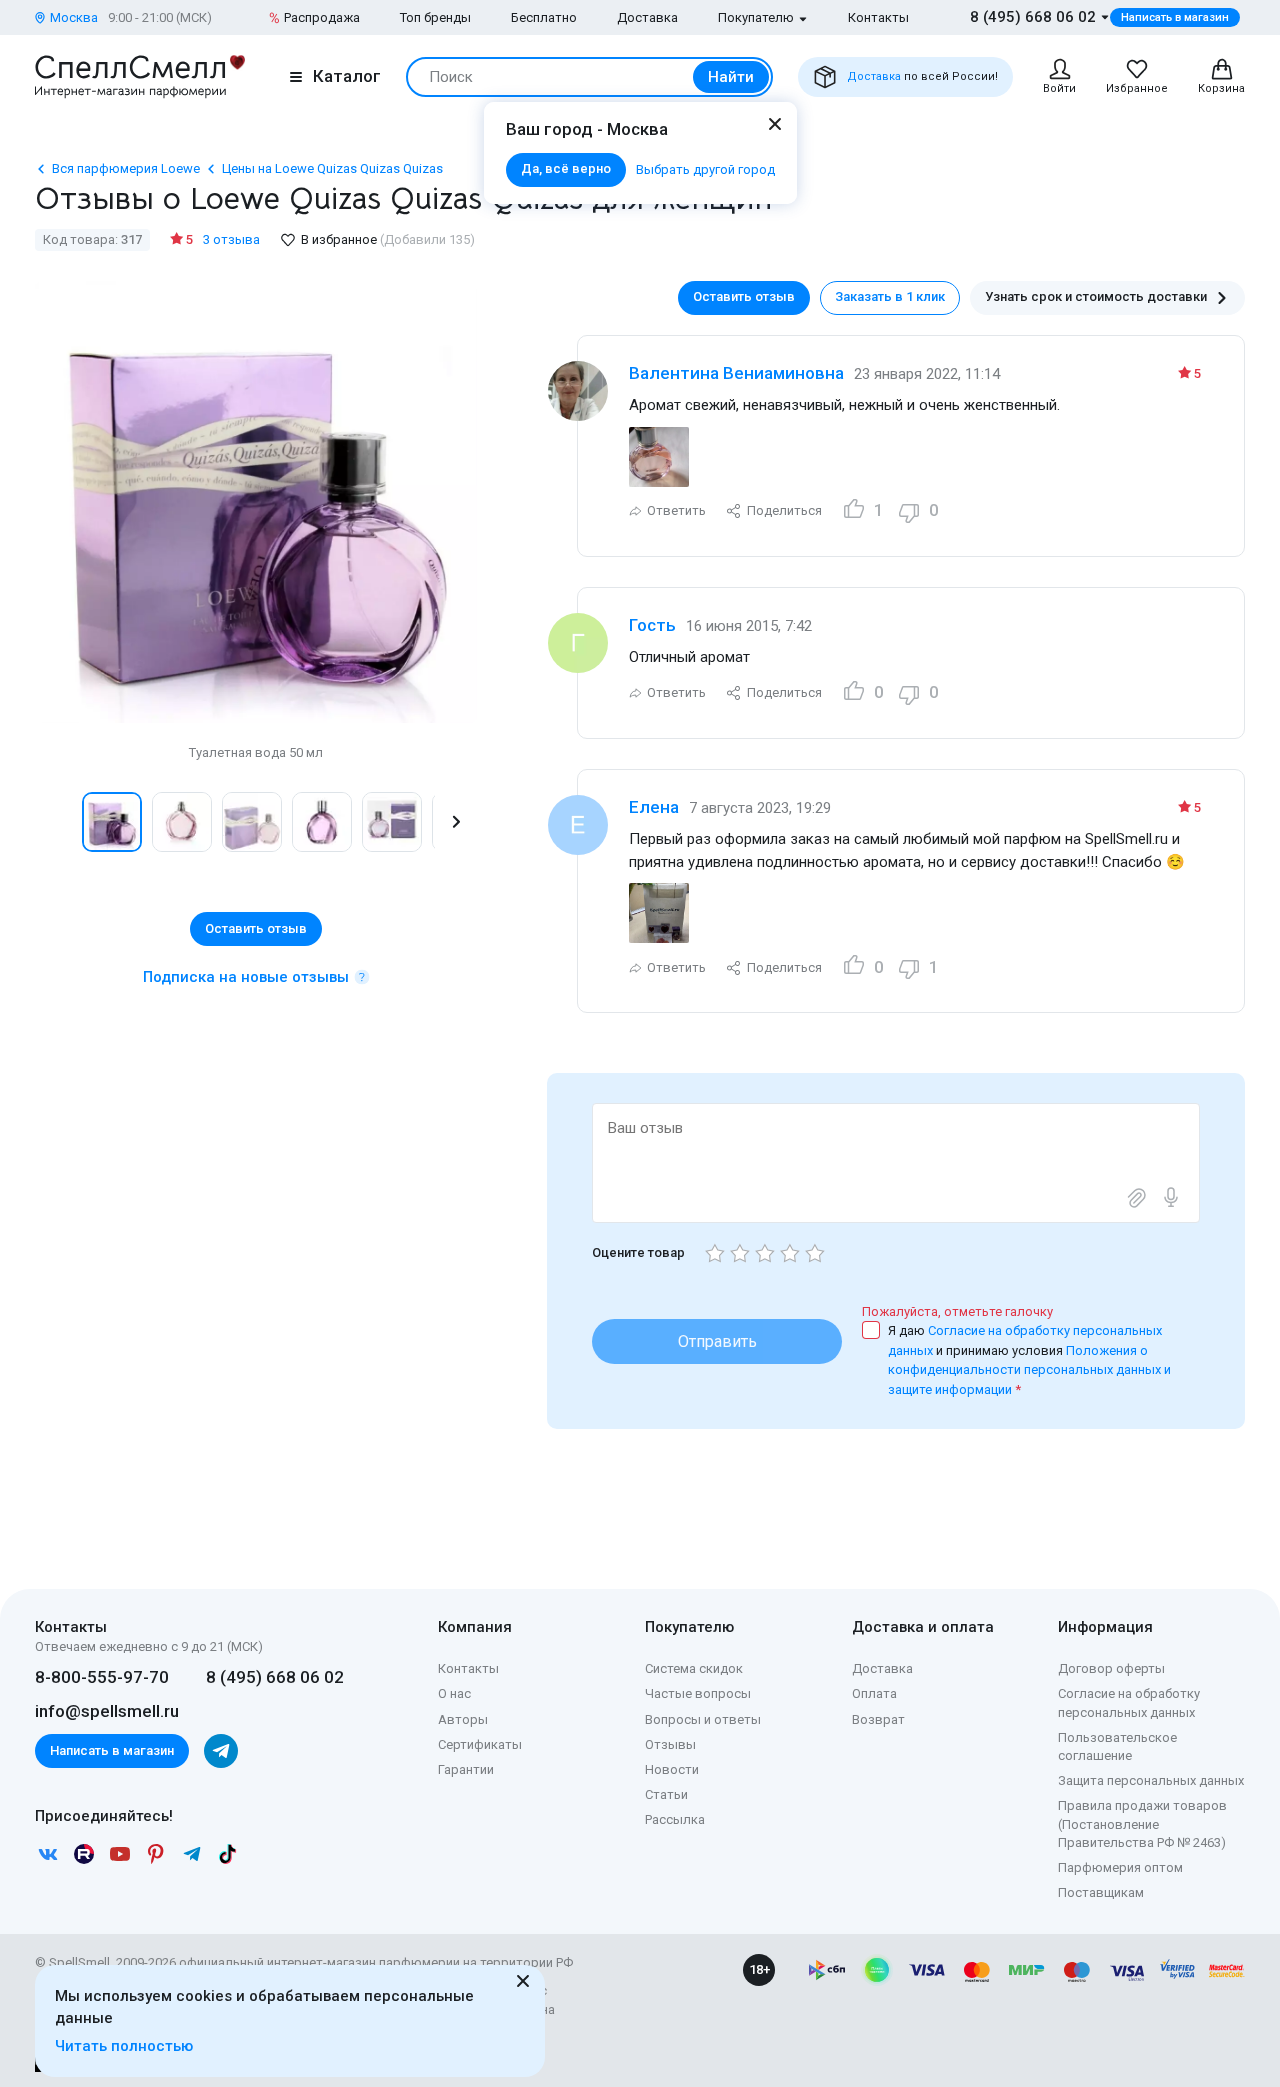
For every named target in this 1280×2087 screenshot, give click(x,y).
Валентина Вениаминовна (736, 373)
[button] (56, 822)
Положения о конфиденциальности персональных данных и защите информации (1029, 1370)
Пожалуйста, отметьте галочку (957, 1311)
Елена (654, 807)
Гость (652, 625)
